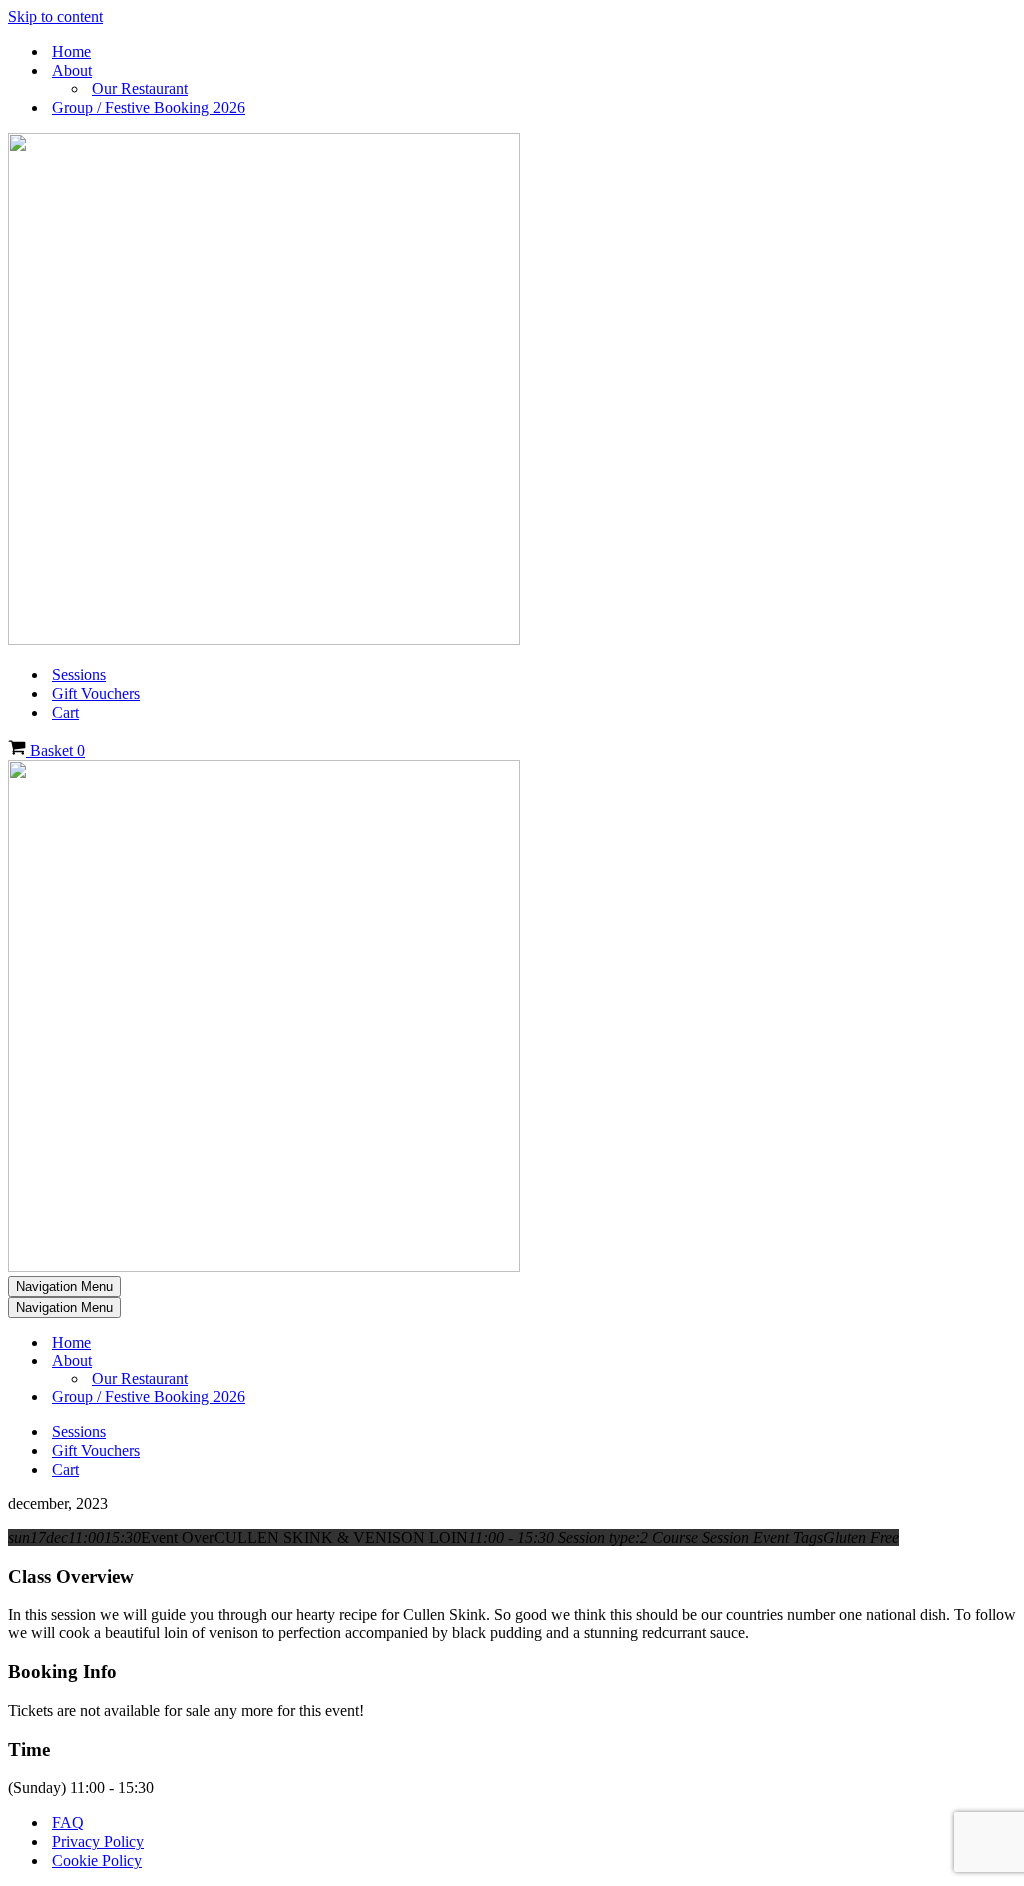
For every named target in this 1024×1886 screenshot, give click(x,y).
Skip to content (55, 16)
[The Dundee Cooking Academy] (264, 639)
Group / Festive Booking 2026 (148, 107)
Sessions (79, 674)
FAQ (68, 1822)
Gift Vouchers (96, 693)
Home (71, 51)
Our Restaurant (140, 88)
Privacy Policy (98, 1841)
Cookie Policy (97, 1860)
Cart (65, 712)
